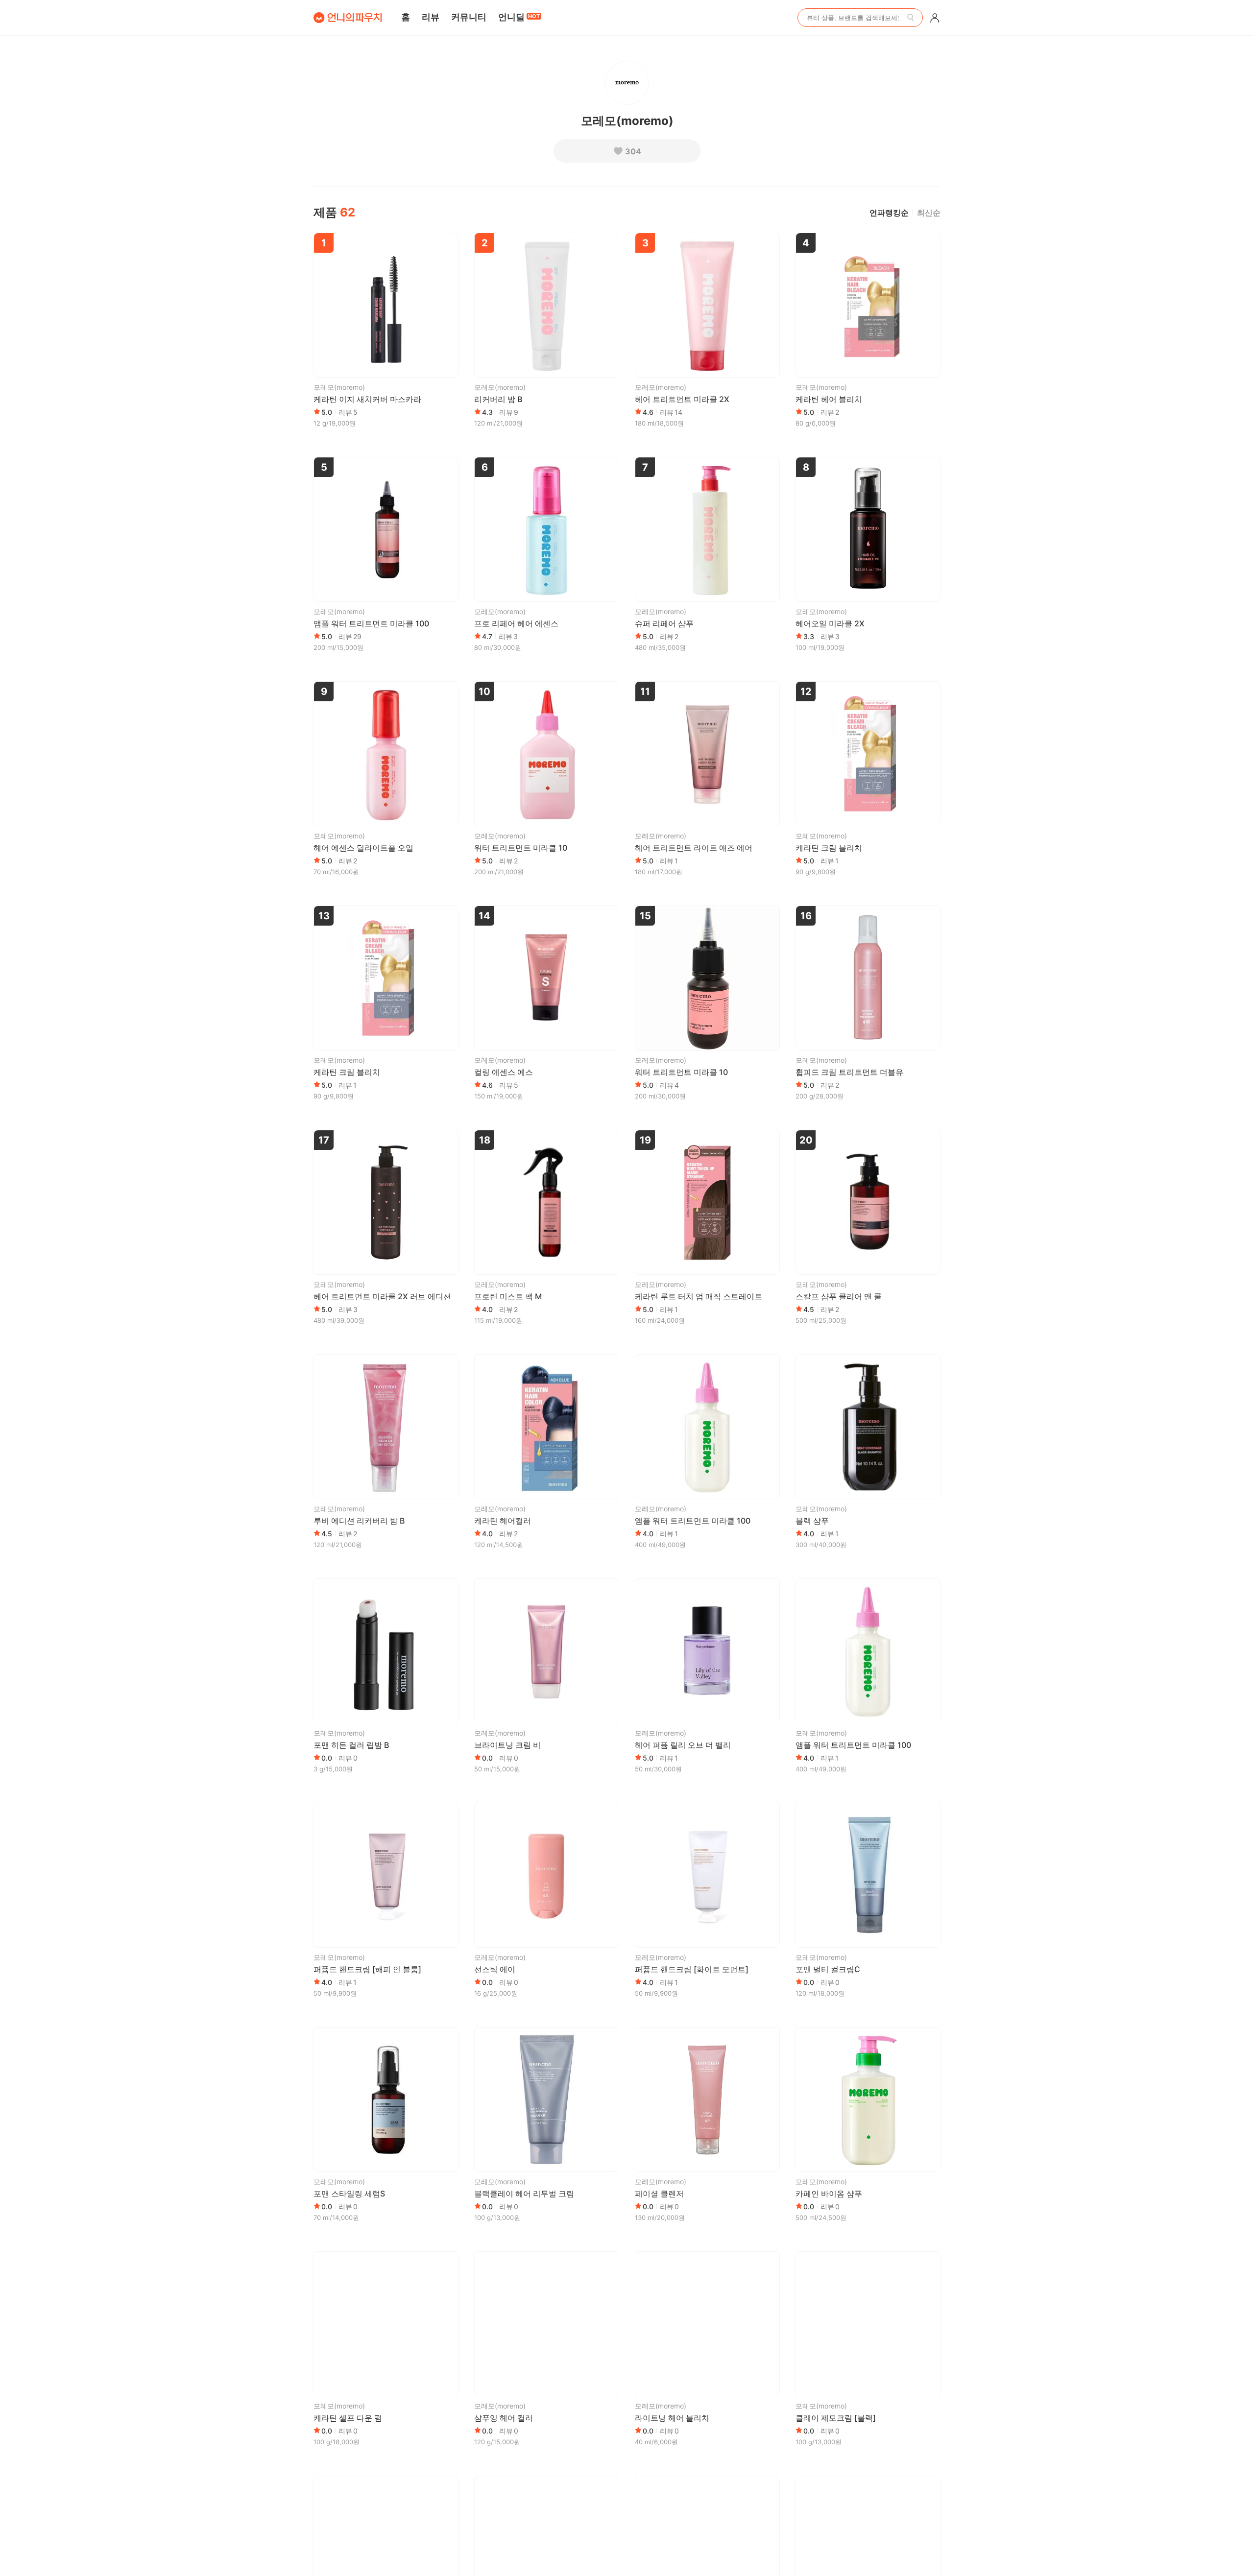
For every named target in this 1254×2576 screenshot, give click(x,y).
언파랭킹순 (889, 213)
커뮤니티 (469, 17)
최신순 (929, 213)
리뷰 (431, 17)
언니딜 (519, 17)
